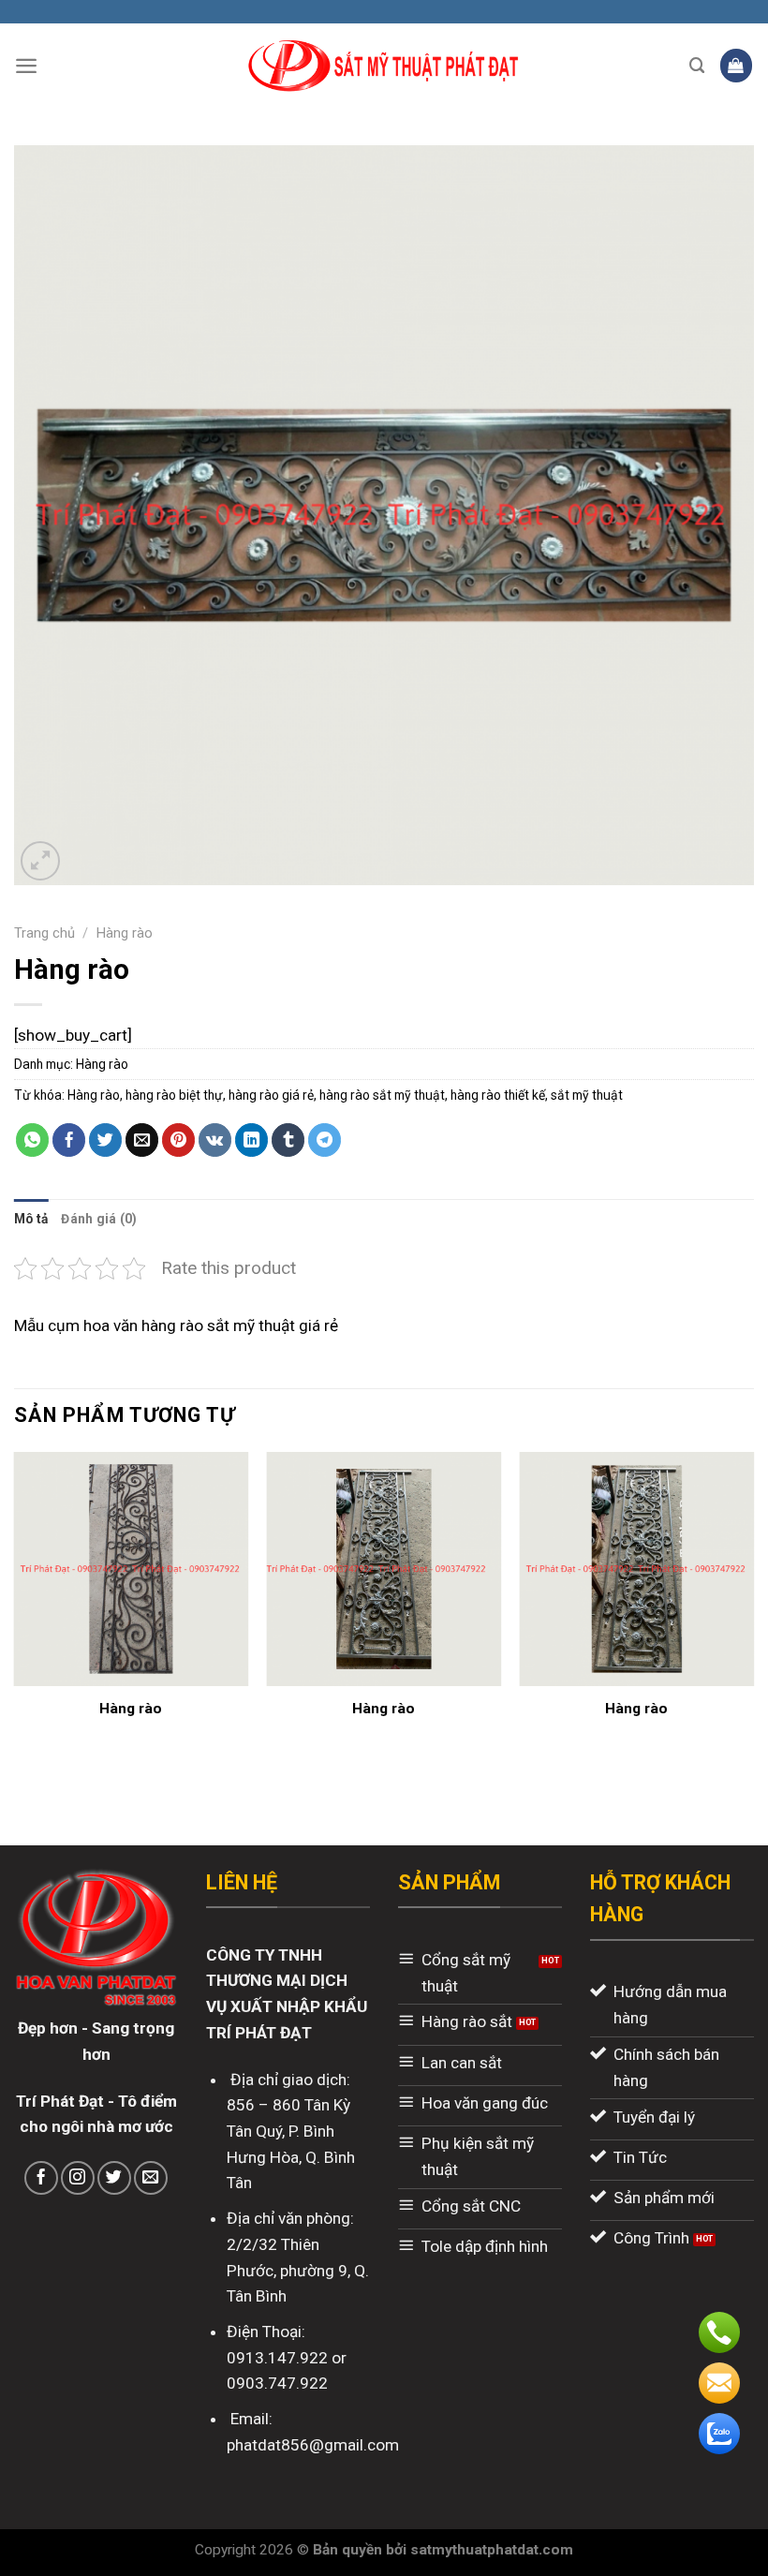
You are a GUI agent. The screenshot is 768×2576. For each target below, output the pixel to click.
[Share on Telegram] (325, 1140)
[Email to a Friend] (142, 1140)
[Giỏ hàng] (737, 65)
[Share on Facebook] (69, 1140)
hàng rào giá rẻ (271, 1095)
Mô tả (31, 1219)
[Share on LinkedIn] (252, 1140)
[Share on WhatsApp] (33, 1140)
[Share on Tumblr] (288, 1140)
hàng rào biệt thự (174, 1095)
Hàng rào (125, 933)
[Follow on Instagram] (78, 2178)
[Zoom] (40, 861)
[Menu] (26, 66)
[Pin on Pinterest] (179, 1140)
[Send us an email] (151, 2178)
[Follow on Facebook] (41, 2178)
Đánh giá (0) (99, 1219)
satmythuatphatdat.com (492, 2550)
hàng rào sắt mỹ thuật (382, 1095)
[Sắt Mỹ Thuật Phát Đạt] (384, 66)
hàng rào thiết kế (498, 1095)
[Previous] (15, 1614)
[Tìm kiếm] (697, 66)
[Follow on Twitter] (114, 2178)
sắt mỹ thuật (587, 1095)
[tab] (31, 1219)
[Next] (753, 1614)
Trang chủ (44, 933)
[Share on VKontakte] (215, 1140)
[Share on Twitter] (106, 1140)
